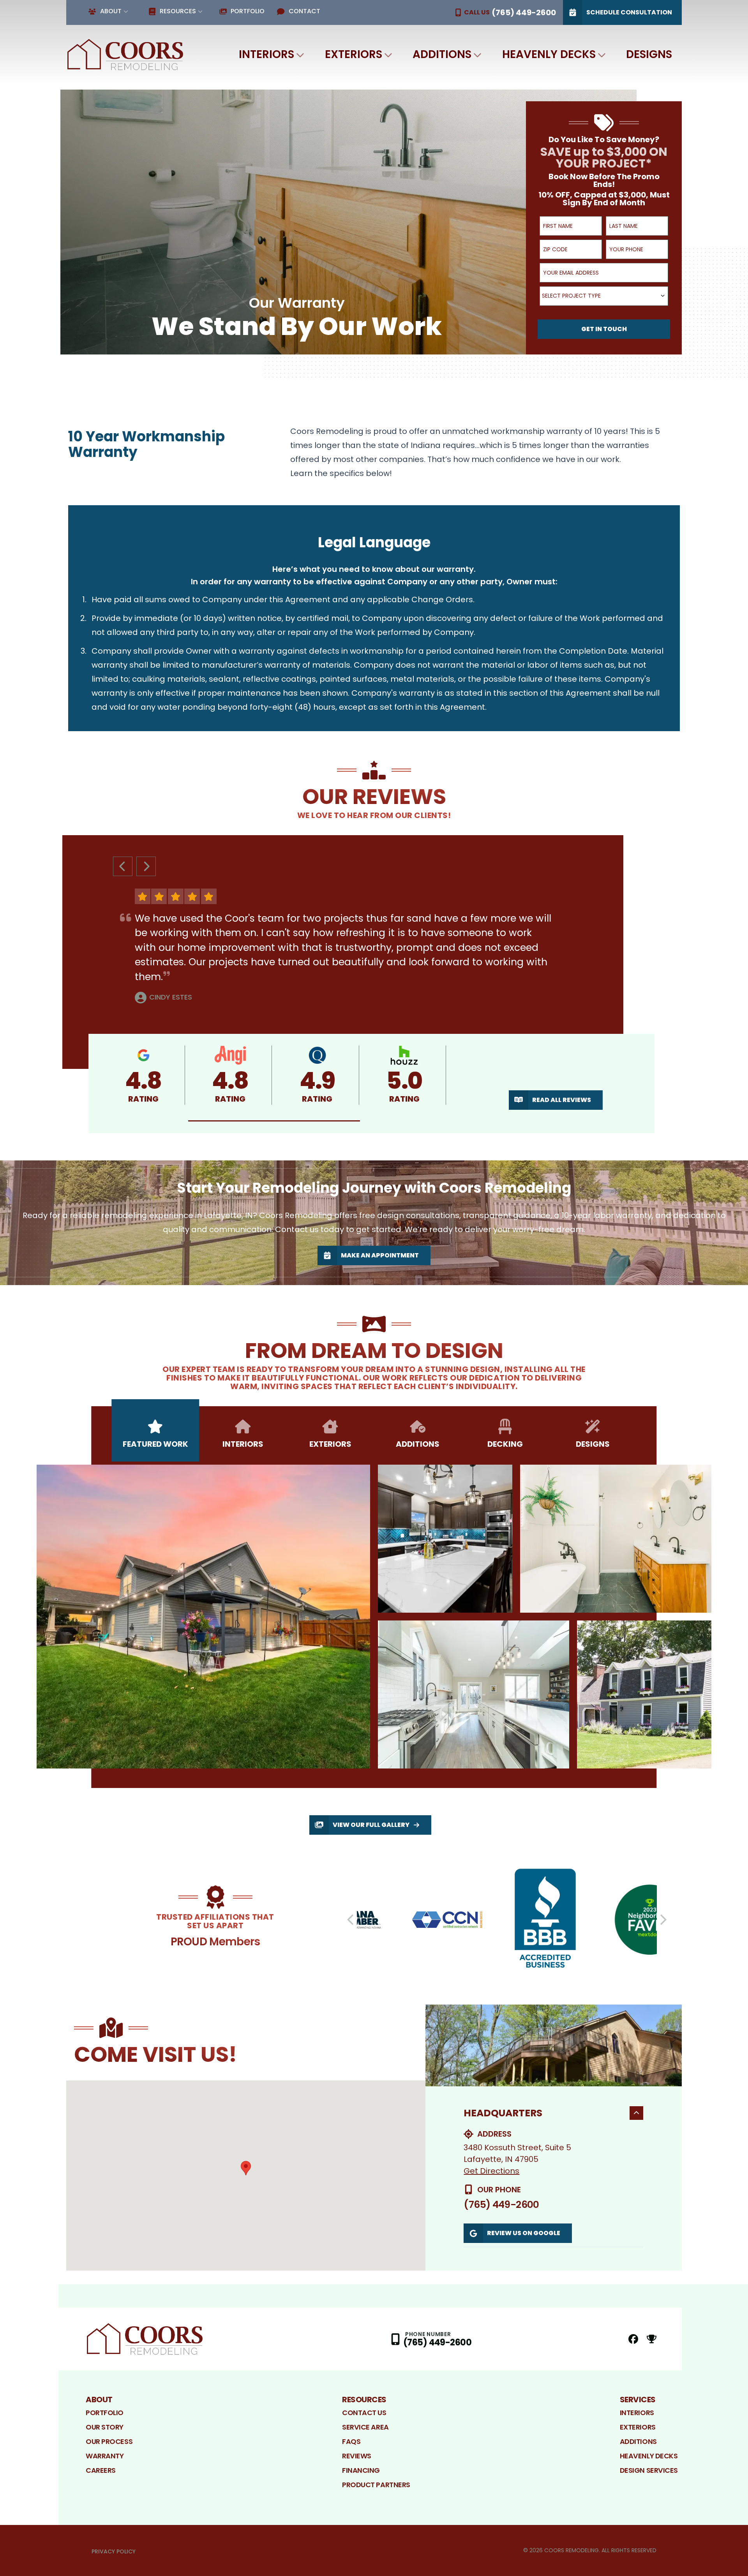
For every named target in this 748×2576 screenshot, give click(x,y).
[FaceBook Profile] (633, 2339)
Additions (442, 54)
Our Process (109, 2441)
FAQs (351, 2441)
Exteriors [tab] (330, 1444)
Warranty (105, 2456)
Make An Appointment (380, 1255)
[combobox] (604, 296)
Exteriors (354, 54)
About (111, 11)
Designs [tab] (593, 1444)
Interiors (266, 54)
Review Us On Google (524, 2233)
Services (638, 2400)
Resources (178, 11)
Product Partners (376, 2485)
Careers (101, 2470)
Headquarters (503, 2113)
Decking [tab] (505, 1444)
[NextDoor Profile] (652, 2339)
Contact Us (364, 2413)
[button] (274, 1121)
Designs (649, 54)
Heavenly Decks (549, 54)
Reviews (357, 2456)
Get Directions (491, 2171)
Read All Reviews (562, 1100)
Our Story (105, 2427)
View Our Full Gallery (371, 1825)
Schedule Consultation (629, 12)
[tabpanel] (374, 1617)
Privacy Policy (114, 2551)
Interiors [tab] (243, 1444)
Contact (304, 11)
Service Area (365, 2427)
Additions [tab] (418, 1444)
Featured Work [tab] (155, 1444)
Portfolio (248, 11)
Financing (361, 2470)
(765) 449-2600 (501, 2205)
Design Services (649, 2470)
